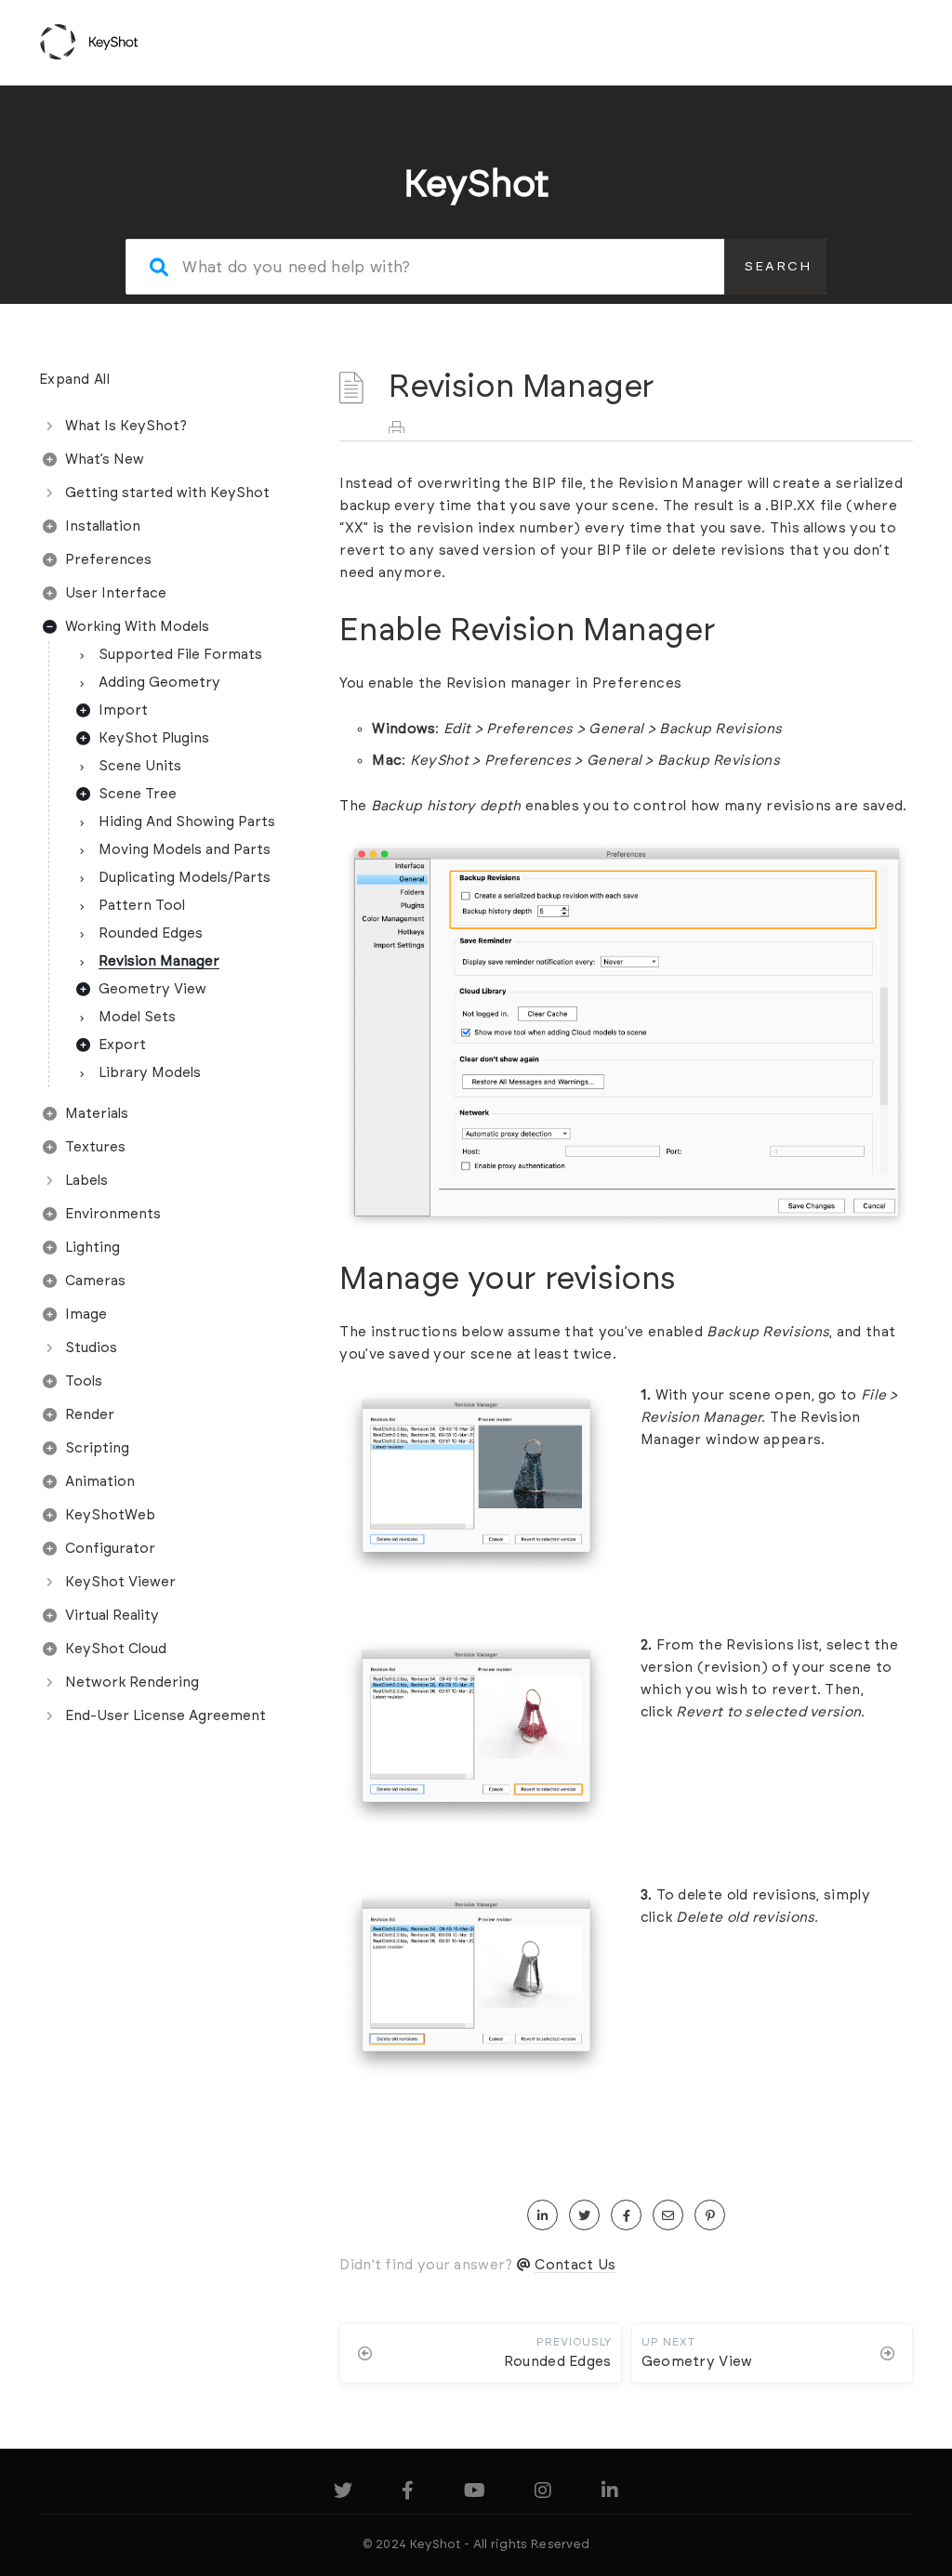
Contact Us (575, 2265)
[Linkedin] (610, 2494)
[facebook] (626, 2216)
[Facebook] (408, 2494)
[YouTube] (475, 2494)
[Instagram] (543, 2494)
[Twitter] (343, 2494)
